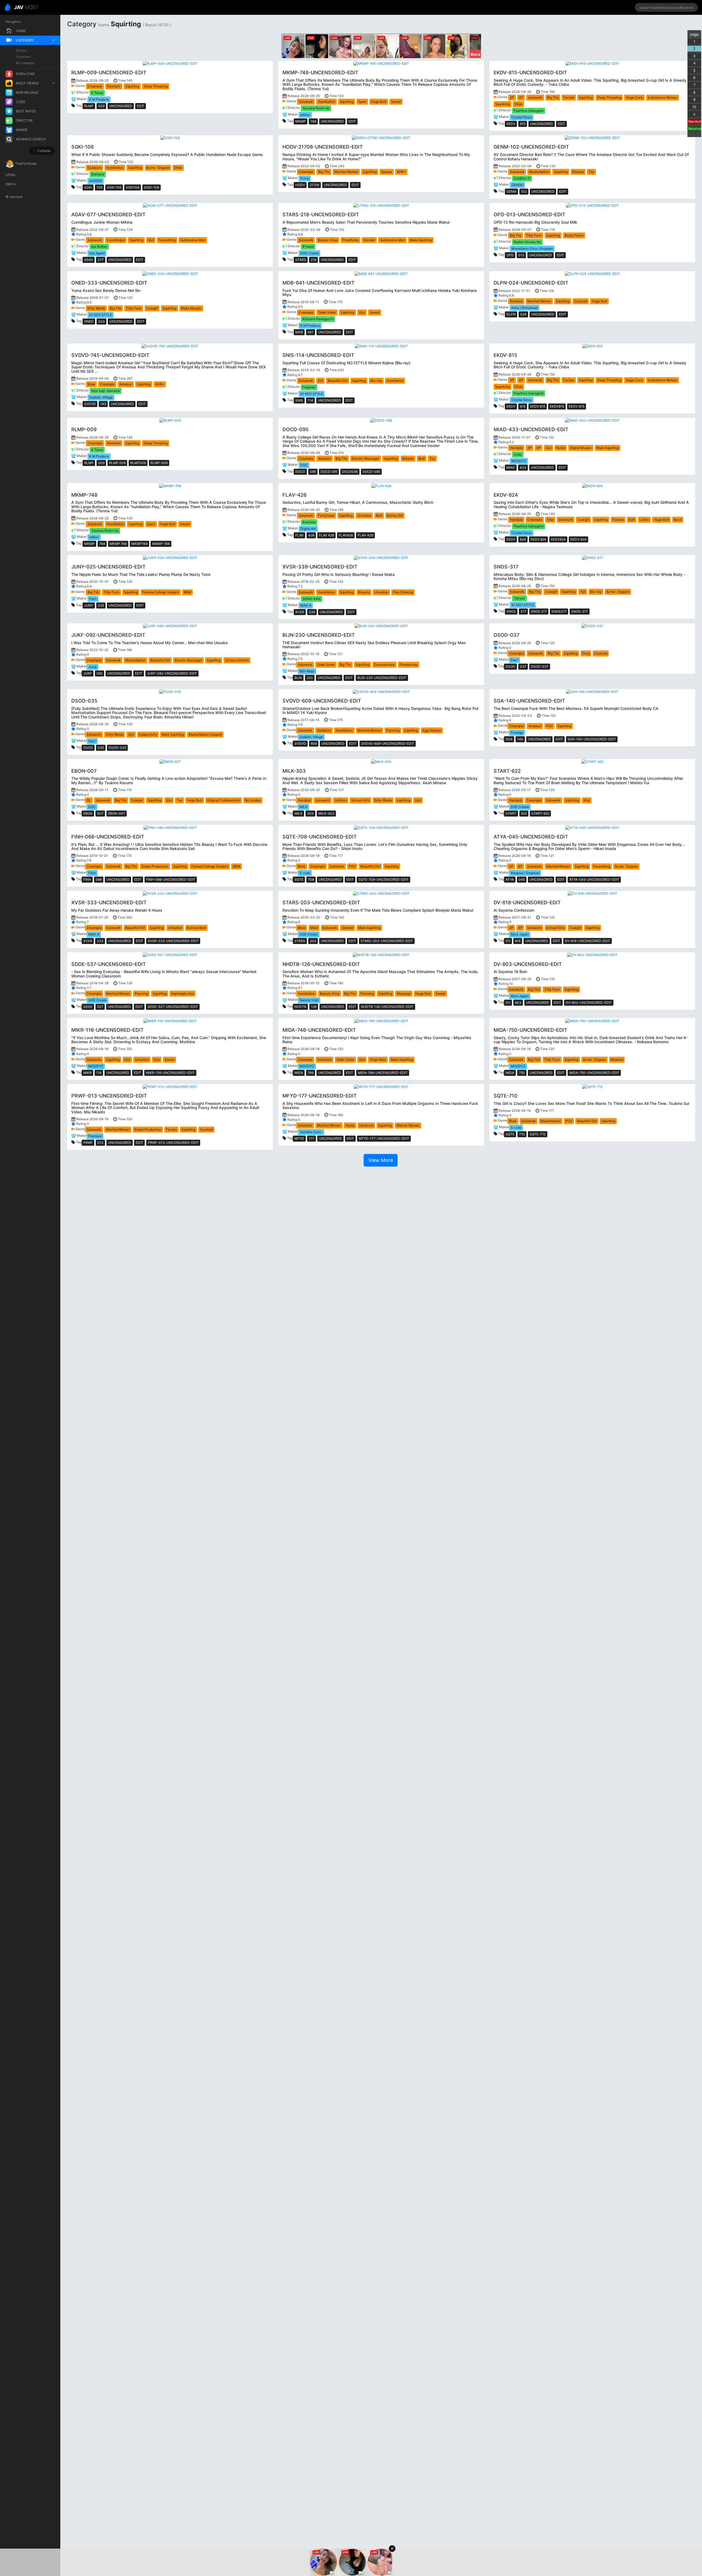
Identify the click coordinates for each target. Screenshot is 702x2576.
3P (512, 97)
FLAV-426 (365, 535)
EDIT (141, 106)
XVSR (300, 612)
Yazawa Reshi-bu (316, 108)
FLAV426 (346, 535)
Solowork (306, 102)
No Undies (253, 800)
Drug (586, 653)
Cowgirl (152, 308)
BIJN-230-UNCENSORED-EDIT (382, 678)
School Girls (360, 800)
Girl (320, 381)
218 (313, 260)
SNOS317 (559, 611)
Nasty (350, 1125)
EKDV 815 (538, 406)
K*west (308, 247)
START (511, 813)
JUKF (88, 673)
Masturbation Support (205, 734)
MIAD (511, 467)
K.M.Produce (99, 99)
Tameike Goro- (311, 1132)
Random (695, 121)
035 (101, 748)
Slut (151, 240)
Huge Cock (634, 97)
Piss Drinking (403, 592)
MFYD (299, 1138)
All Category (25, 63)
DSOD (510, 666)
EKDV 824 (538, 539)
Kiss (587, 800)
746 (311, 1073)
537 (100, 1007)
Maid (314, 928)
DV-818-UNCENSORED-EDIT (588, 941)
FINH (87, 879)
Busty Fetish (574, 235)
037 (523, 666)
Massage (404, 993)
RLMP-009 (159, 463)
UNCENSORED (121, 106)
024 (523, 314)
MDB (299, 332)
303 (310, 813)
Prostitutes (350, 240)
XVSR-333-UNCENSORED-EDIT (173, 941)
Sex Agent (97, 253)
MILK (303, 807)
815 (523, 124)
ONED (89, 321)
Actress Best (196, 928)
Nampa (387, 172)
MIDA (299, 1073)
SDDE (88, 1007)
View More (381, 1160)
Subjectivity (148, 734)
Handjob (516, 448)
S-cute (305, 873)
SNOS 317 (539, 611)
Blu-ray (376, 381)
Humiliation (326, 102)
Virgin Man (378, 1060)
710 (522, 1134)
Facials (569, 97)
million (305, 115)
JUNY (89, 605)
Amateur (516, 301)
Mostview (695, 129)
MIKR (87, 1073)
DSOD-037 (540, 666)
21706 (314, 185)
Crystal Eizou (522, 117)
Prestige (517, 733)
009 (101, 106)
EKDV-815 (577, 406)
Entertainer (395, 381)
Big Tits (553, 97)
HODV (300, 185)
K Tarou (97, 93)
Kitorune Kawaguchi (318, 319)
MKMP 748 (118, 544)
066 (99, 879)
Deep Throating (156, 86)
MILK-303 (326, 813)
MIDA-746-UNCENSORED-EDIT (383, 1073)
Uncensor (23, 57)
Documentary (384, 665)
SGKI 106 (114, 187)
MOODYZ (519, 461)
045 (522, 879)
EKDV (511, 124)
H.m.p (305, 178)
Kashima (309, 522)
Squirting (132, 86)
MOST (26, 7)
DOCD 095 (329, 472)
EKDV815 (557, 406)
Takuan (519, 598)
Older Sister (327, 312)
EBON (88, 813)
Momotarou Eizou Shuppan (532, 248)
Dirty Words (96, 308)
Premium (95, 1136)
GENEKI (517, 185)
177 (312, 1138)
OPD (510, 255)
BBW (187, 592)
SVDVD (90, 404)
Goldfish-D (522, 178)
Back (678, 520)
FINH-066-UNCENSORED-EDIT (171, 879)
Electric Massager (366, 458)
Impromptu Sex (182, 993)
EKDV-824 (578, 539)
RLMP (89, 106)
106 (99, 187)
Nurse (561, 448)
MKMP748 (139, 544)
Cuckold (581, 301)
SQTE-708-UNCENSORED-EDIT (383, 879)
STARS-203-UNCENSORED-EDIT (387, 941)
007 (100, 813)
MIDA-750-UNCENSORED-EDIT (594, 1073)
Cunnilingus (116, 240)
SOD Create (309, 253)
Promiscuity (409, 665)
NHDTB (300, 1007)
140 (520, 739)
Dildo (518, 104)
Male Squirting (421, 240)
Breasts (578, 172)
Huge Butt (379, 102)
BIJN (298, 678)
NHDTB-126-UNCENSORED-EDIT (387, 1007)
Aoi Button (99, 247)
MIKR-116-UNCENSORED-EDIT (170, 1073)
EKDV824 (558, 539)
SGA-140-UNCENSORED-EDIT (592, 739)
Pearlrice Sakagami (529, 111)
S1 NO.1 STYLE (101, 315)
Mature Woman (408, 1125)
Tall (583, 592)
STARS (301, 260)
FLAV (299, 535)
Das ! (514, 660)
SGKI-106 (152, 187)
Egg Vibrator (432, 730)
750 (522, 1073)
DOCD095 (350, 472)
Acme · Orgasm (158, 168)
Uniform (341, 800)
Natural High (309, 1000)
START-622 (540, 813)
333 (101, 321)
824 (523, 539)
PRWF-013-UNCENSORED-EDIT (173, 1143)
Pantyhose (326, 515)
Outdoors (94, 168)
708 (311, 879)
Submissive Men (193, 240)
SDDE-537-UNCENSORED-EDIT (173, 1007)
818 (518, 941)
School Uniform (237, 660)
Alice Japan (520, 934)
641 (311, 332)
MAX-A (306, 605)
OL (89, 800)
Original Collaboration (224, 800)
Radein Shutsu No (527, 242)
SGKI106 (133, 187)
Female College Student (161, 592)
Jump (93, 667)
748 (313, 121)
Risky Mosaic (191, 308)
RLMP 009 (117, 463)
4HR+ (401, 172)
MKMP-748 (161, 544)
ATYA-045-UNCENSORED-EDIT (594, 879)
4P (521, 97)
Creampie (95, 86)
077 (101, 260)
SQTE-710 (538, 1134)
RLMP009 (138, 463)
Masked (617, 1060)
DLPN (511, 314)
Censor (21, 50)
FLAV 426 (326, 535)
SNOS (511, 611)
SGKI (88, 187)
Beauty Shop (328, 240)
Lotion (644, 520)
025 (101, 605)
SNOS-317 (580, 611)
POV (549, 726)
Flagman (309, 387)
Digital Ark (308, 529)
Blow (91, 384)
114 (310, 400)
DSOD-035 (117, 748)
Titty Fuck (534, 235)
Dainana (98, 174)
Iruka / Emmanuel (525, 308)
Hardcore (366, 1125)
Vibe (550, 520)
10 (694, 107)
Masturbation (539, 172)
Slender (369, 240)
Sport (362, 102)
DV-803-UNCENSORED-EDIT (589, 1003)
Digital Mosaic (581, 448)
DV (508, 941)
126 (314, 1007)
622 (524, 813)
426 (311, 535)
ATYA (510, 879)
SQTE (299, 879)
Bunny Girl (395, 515)
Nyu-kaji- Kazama (106, 391)
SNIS (299, 400)
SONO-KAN (312, 599)
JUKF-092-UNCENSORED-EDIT (172, 673)
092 (100, 673)
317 (523, 611)
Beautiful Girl (338, 381)
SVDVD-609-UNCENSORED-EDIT (388, 743)
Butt (422, 458)
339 (312, 612)
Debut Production (155, 866)
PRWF (88, 1143)
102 (524, 191)
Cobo (518, 454)
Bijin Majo (307, 671)
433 (523, 467)
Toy (591, 172)
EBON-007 (117, 813)
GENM (511, 191)
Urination (364, 515)
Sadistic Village (101, 397)
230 (310, 678)
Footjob (618, 520)
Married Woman (346, 172)
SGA (509, 739)
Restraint (114, 86)
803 (518, 1003)
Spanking (503, 104)
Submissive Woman (663, 97)
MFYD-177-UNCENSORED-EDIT (384, 1138)
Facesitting (167, 240)
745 (103, 404)
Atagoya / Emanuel (525, 873)
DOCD (300, 472)
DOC (304, 465)
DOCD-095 (371, 472)
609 (314, 743)
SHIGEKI (96, 181)
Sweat (396, 102)
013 (521, 255)
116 (99, 1073)
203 (313, 941)
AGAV (89, 260)
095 (313, 472)
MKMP (301, 121)
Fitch (93, 599)
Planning (393, 730)
